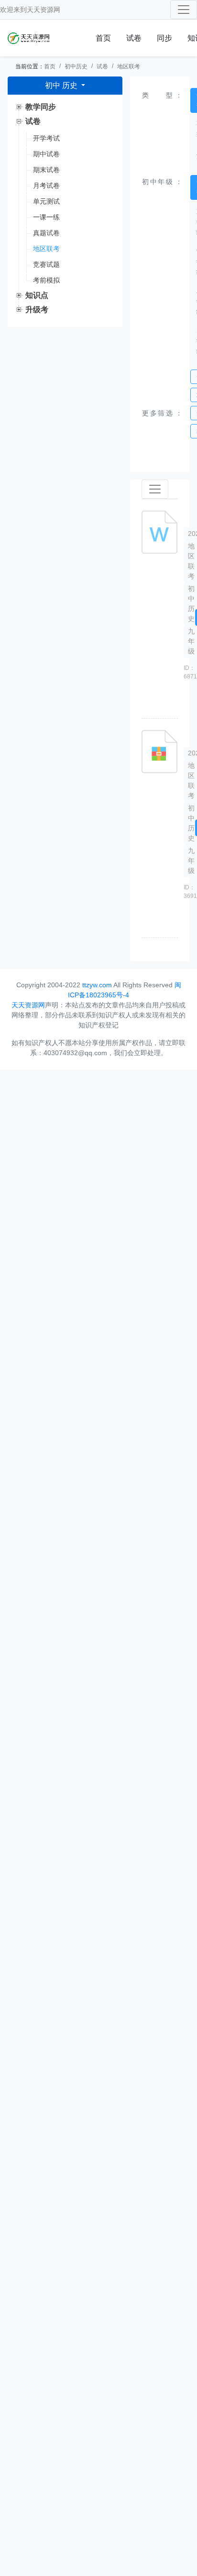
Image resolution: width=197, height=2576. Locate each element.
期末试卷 (46, 170)
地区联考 (129, 66)
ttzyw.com (97, 985)
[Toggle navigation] (184, 10)
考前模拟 (46, 280)
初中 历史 (62, 85)
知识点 (37, 295)
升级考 (37, 310)
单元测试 (46, 201)
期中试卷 (46, 154)
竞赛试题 (46, 264)
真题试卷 (46, 233)
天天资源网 (44, 10)
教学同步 (41, 107)
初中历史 (76, 66)
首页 (103, 38)
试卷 (134, 38)
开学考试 (46, 138)
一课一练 (46, 217)
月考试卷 (46, 186)
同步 (164, 38)
